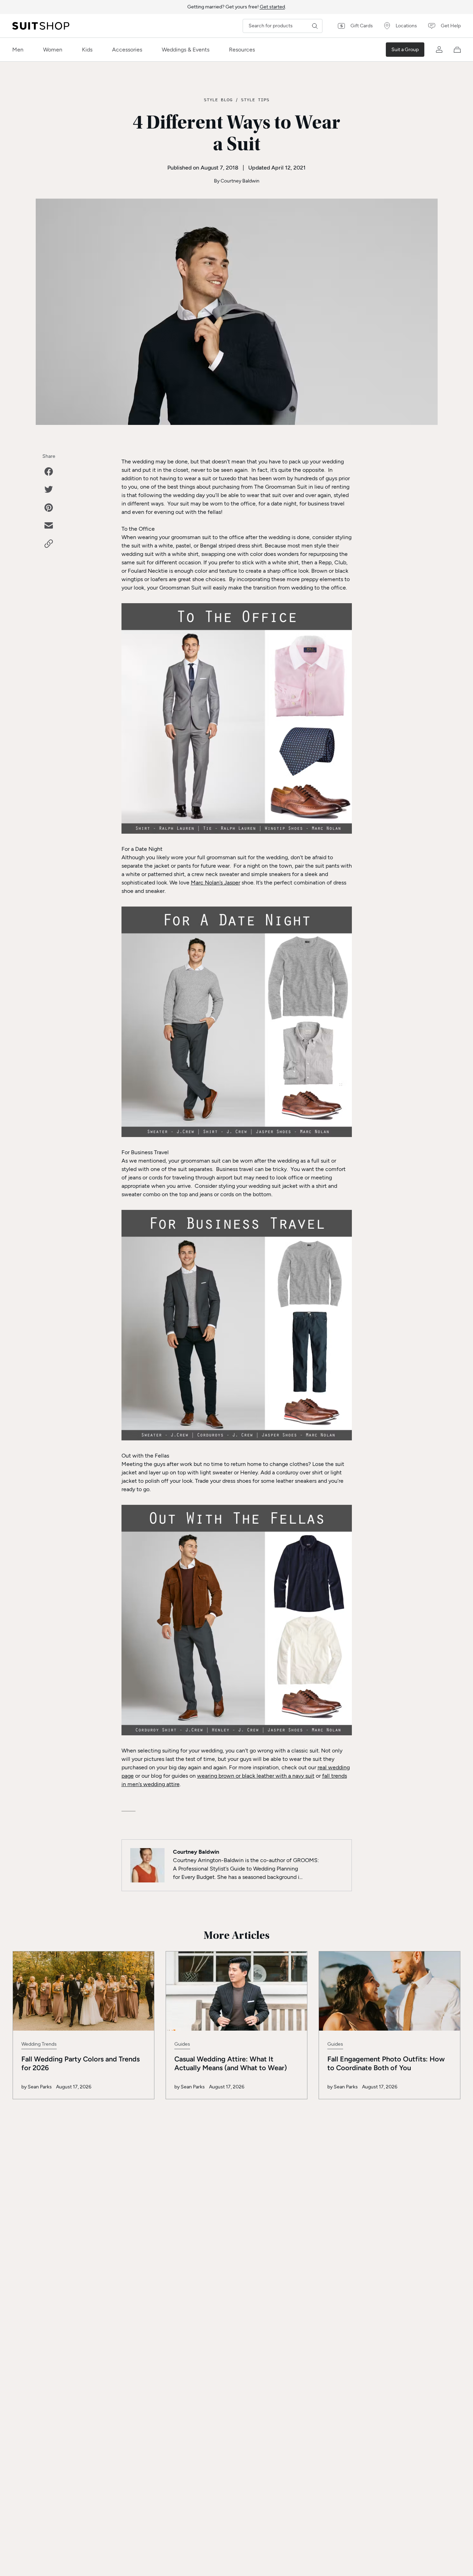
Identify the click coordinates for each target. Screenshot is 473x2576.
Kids (87, 50)
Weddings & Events (186, 50)
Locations (406, 26)
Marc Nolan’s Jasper (215, 883)
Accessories (127, 50)
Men (18, 50)
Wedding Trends (39, 2044)
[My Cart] (457, 50)
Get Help (451, 26)
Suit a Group (405, 50)
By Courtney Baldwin (237, 181)
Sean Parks (40, 2087)
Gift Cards (362, 26)
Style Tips (255, 99)
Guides (182, 2044)
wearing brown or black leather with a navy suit (256, 1776)
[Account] (439, 50)
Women (53, 50)
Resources (242, 50)
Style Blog (218, 99)
